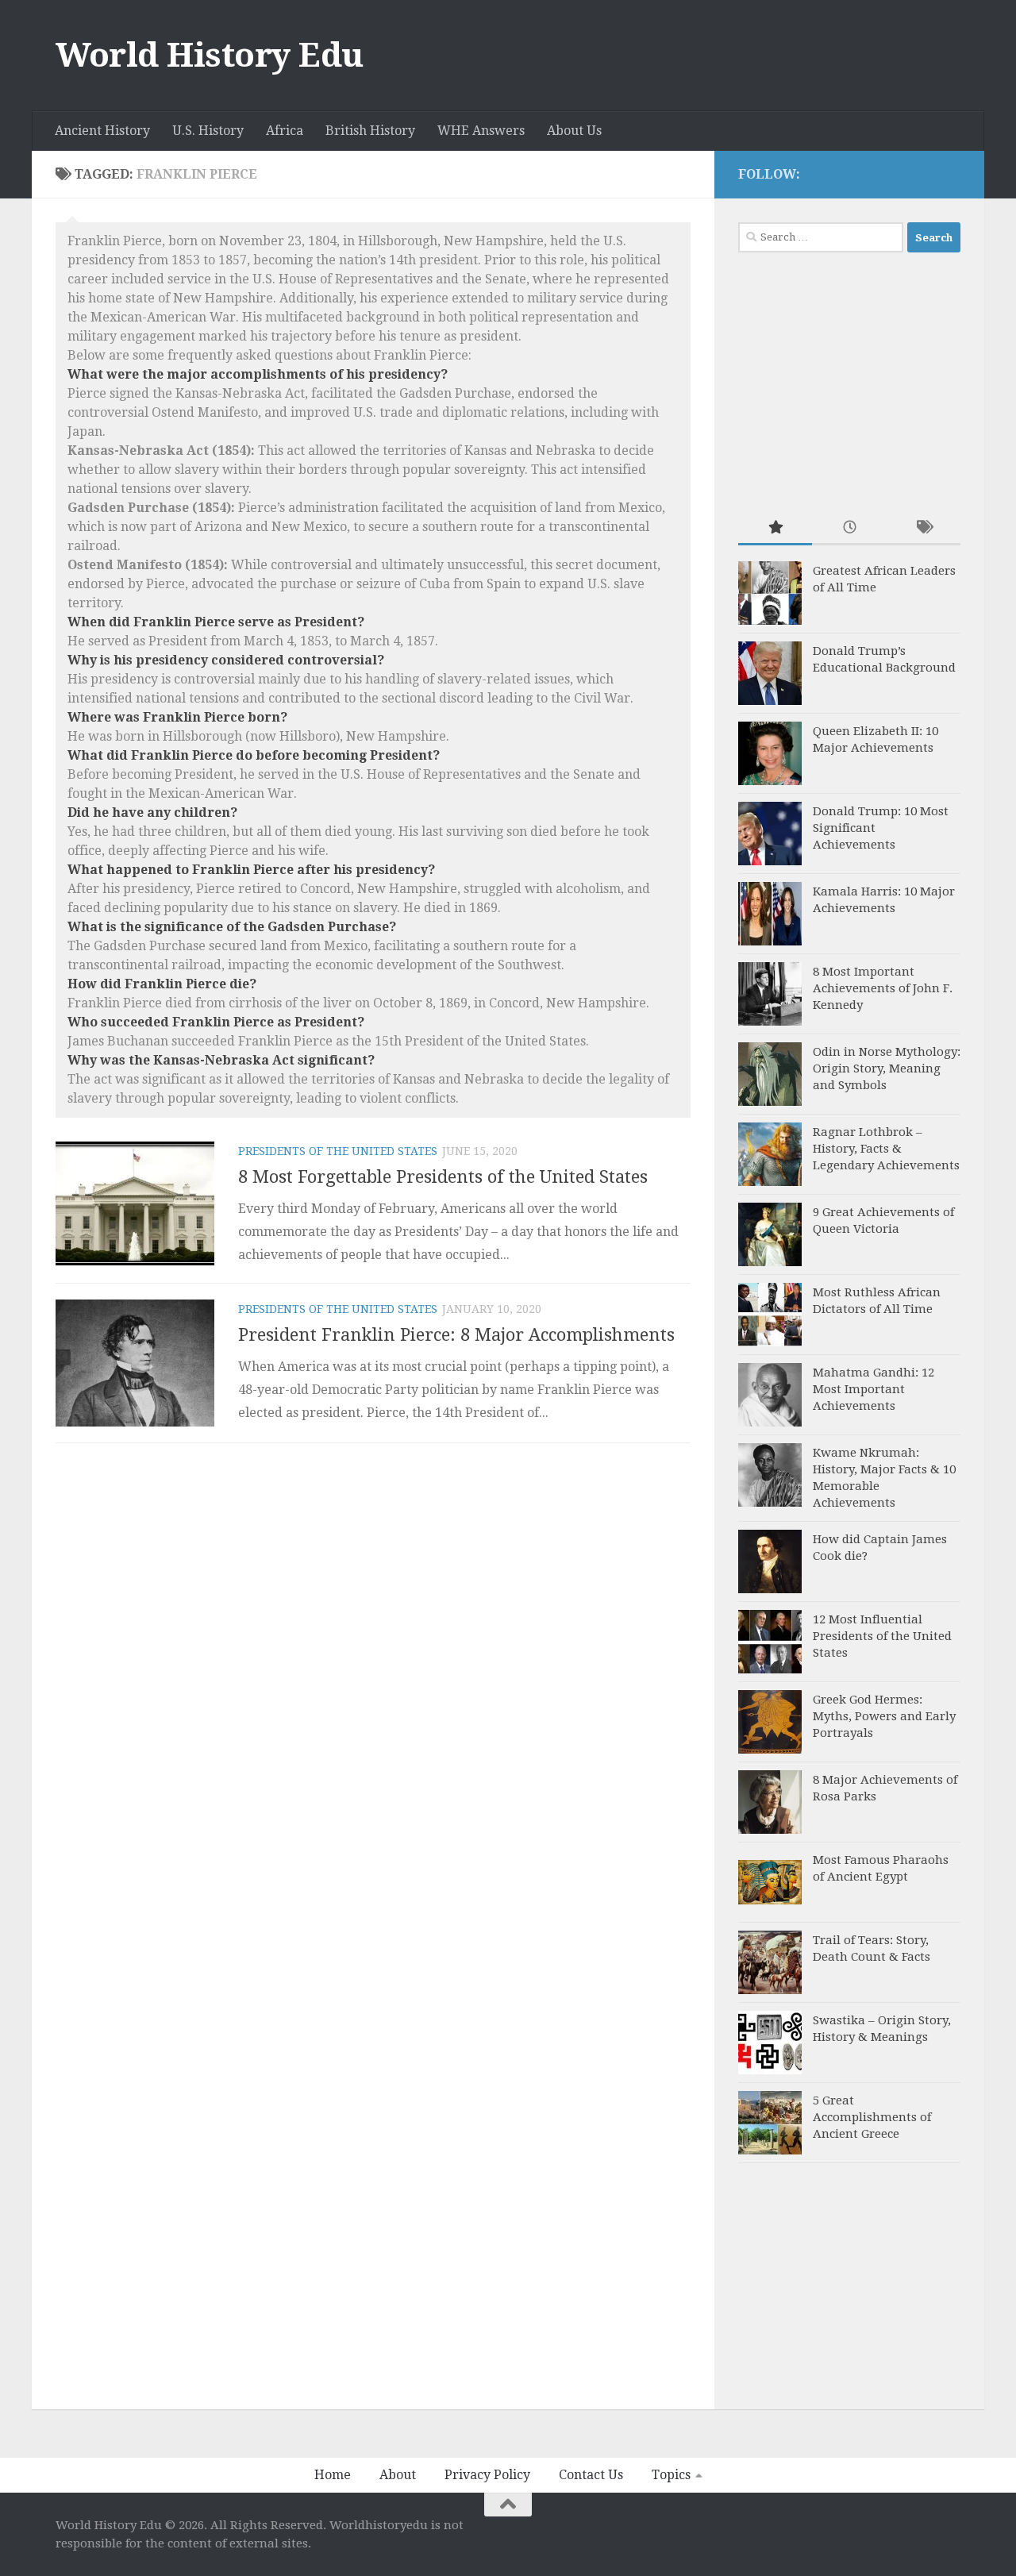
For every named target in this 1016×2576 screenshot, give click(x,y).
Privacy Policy (487, 2475)
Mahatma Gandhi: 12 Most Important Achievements (874, 1389)
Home (333, 2475)
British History (370, 131)
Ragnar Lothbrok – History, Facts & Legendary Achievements (886, 1149)
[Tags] (924, 528)
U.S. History (208, 131)
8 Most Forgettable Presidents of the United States (443, 1177)
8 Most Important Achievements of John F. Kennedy (883, 988)
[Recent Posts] (849, 528)
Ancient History (102, 131)
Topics (671, 2475)
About (398, 2475)
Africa (285, 131)
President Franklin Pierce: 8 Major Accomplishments (456, 1335)
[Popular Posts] (775, 528)
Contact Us (591, 2475)
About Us (574, 131)
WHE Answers (481, 131)
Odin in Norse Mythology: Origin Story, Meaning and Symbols (887, 1069)
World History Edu (210, 55)
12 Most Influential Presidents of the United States (882, 1636)
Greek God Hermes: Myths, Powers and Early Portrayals (884, 1716)
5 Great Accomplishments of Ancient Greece (872, 2117)
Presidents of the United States (338, 1151)
